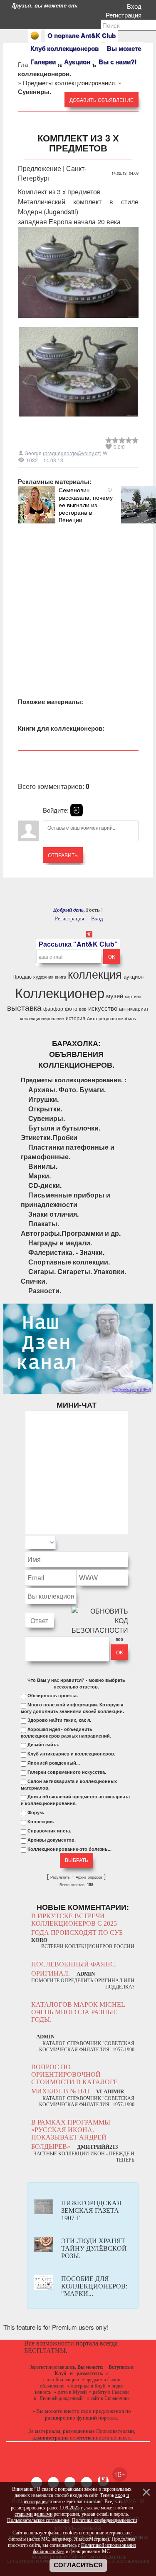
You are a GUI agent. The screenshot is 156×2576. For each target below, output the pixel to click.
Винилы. (43, 1166)
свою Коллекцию (61, 2380)
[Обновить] (117, 1543)
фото (71, 1008)
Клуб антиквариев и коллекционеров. (71, 1754)
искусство (103, 1008)
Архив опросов (89, 1877)
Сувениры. (47, 1118)
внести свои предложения (94, 2411)
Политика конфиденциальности (104, 2520)
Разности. (45, 1290)
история (76, 1018)
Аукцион (77, 62)
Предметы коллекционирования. (70, 83)
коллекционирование (42, 1018)
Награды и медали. (60, 1243)
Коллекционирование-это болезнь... (69, 1849)
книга (61, 977)
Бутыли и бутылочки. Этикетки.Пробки (61, 1133)
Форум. (36, 1812)
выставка (24, 1007)
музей (115, 995)
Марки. (40, 1176)
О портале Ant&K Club (82, 35)
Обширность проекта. (53, 1696)
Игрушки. (43, 1099)
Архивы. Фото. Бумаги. (67, 1090)
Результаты (60, 1877)
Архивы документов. (52, 1840)
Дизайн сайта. (43, 1745)
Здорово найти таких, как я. (59, 1720)
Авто (92, 1018)
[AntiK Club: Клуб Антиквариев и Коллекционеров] (35, 36)
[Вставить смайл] (126, 1543)
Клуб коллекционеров (64, 48)
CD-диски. (45, 1185)
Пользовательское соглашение (38, 2520)
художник (43, 977)
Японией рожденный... (54, 1763)
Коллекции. (41, 1822)
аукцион (134, 976)
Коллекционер (60, 992)
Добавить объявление (102, 100)
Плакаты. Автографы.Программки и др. (71, 1228)
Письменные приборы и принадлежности (66, 1200)
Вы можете (124, 48)
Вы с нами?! (118, 62)
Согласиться (78, 2565)
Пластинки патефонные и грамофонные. (68, 1152)
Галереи (43, 62)
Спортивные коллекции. (69, 1262)
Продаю (22, 976)
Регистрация (125, 15)
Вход (136, 6)
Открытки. (45, 1109)
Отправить (63, 855)
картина (133, 996)
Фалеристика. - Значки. (66, 1252)
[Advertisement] (78, 601)
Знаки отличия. (53, 1214)
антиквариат (134, 1008)
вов (83, 1009)
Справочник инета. (49, 1831)
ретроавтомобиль (117, 1018)
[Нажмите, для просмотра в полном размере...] (78, 324)
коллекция (95, 974)
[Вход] (77, 810)
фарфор (53, 1008)
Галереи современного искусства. (67, 1772)
